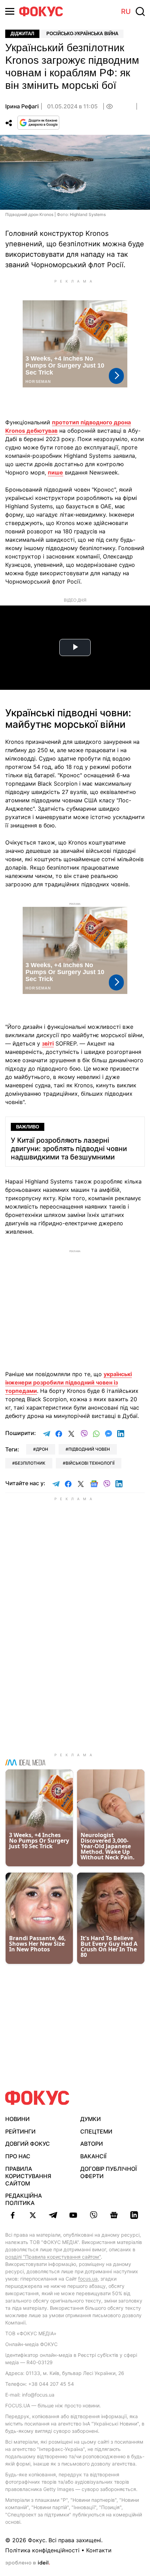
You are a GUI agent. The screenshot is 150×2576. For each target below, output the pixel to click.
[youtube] (73, 2215)
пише (55, 472)
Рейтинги (20, 2131)
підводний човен (89, 1449)
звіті (48, 1043)
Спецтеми (96, 2131)
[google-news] (114, 2215)
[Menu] (10, 11)
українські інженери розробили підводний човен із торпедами (69, 1382)
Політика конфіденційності (42, 2550)
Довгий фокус (28, 2144)
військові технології (90, 1463)
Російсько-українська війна (82, 34)
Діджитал (22, 34)
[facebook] (13, 2215)
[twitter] (33, 2215)
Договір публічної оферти (108, 2172)
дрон (42, 1449)
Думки (91, 2119)
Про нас (18, 2156)
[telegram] (53, 2215)
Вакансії (93, 2156)
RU (126, 11)
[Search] (140, 11)
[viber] (93, 2215)
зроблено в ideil (28, 2563)
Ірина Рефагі (22, 106)
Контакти (99, 2550)
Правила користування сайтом (28, 2176)
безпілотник (30, 1463)
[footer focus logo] (37, 2098)
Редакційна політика (24, 2199)
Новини (17, 2119)
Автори (92, 2144)
